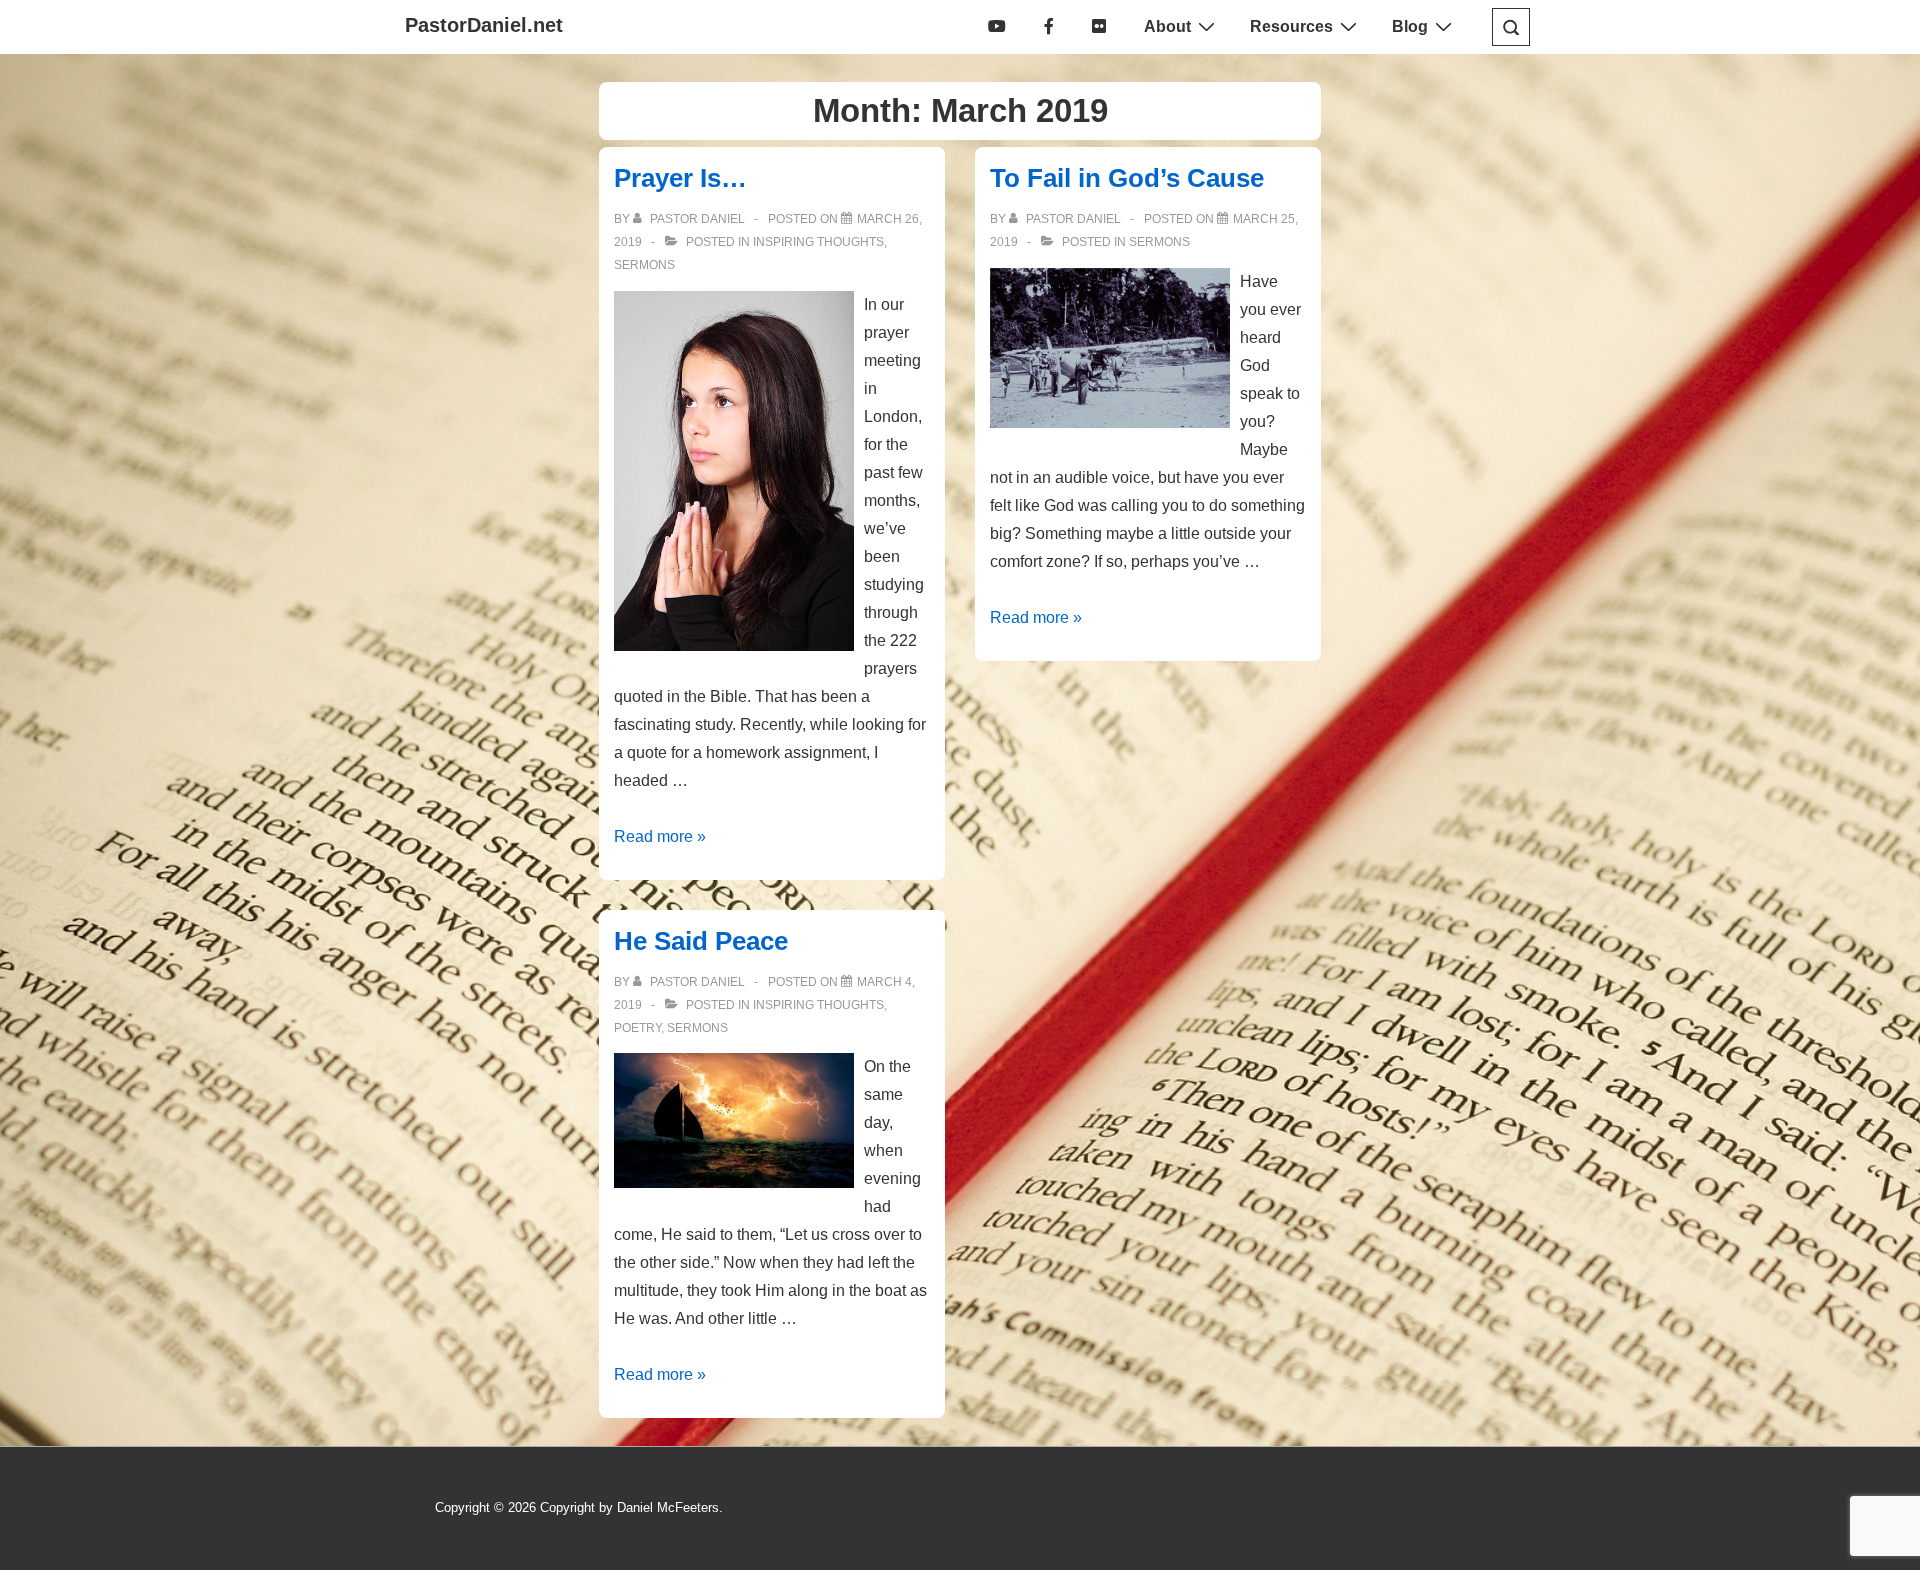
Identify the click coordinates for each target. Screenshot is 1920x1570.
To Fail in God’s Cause (1127, 178)
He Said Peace (701, 941)
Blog (1410, 26)
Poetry (637, 1028)
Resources (1291, 26)
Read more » (660, 836)
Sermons (644, 265)
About (1167, 26)
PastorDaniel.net (484, 25)
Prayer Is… (680, 178)
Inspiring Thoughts (818, 242)
